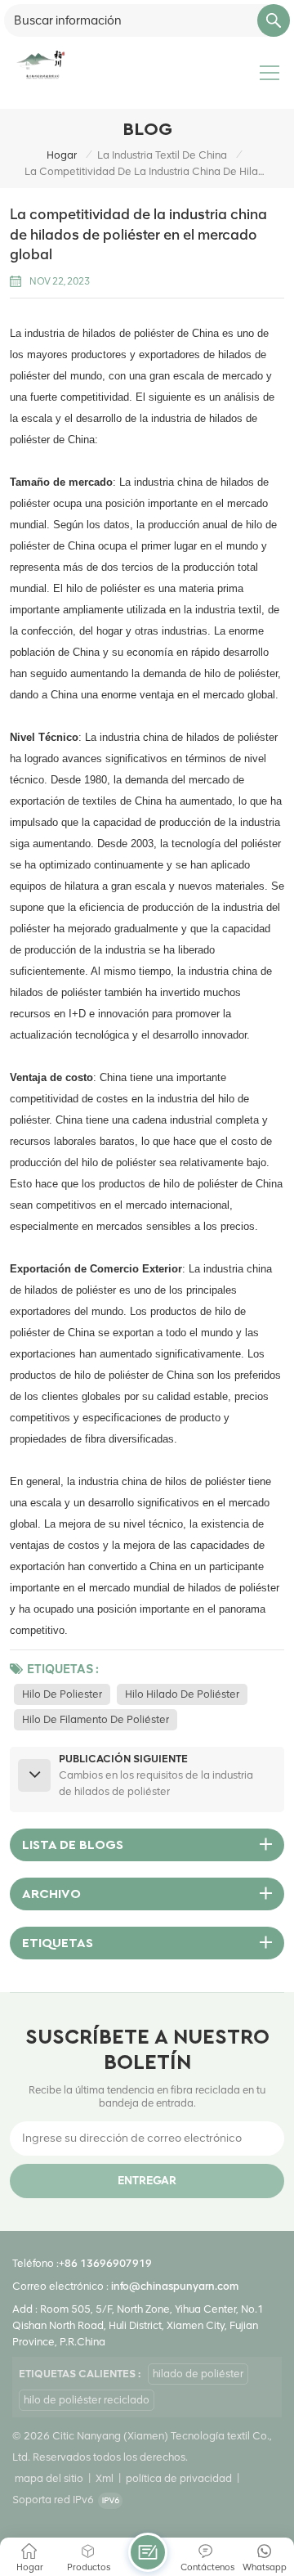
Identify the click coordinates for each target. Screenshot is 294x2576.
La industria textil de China (162, 155)
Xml (105, 2478)
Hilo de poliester (62, 1694)
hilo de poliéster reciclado (87, 2400)
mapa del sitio (49, 2478)
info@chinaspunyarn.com (175, 2286)
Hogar (62, 155)
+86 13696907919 (105, 2263)
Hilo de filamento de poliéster (96, 1719)
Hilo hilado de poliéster (182, 1694)
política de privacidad (179, 2478)
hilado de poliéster (198, 2374)
